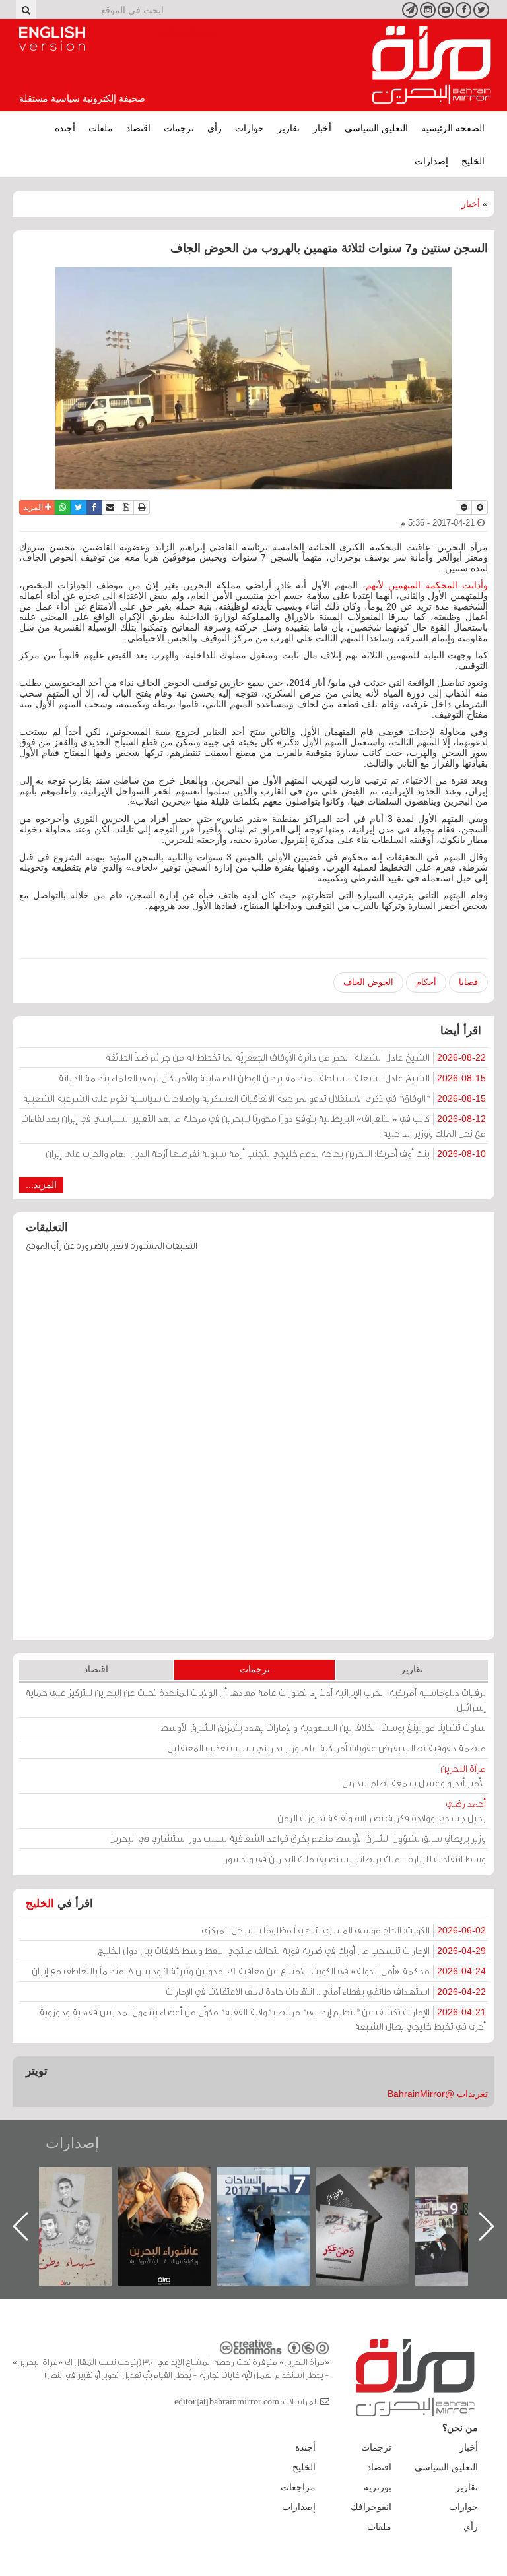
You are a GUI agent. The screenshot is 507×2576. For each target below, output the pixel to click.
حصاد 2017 (376, 2181)
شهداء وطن (178, 2181)
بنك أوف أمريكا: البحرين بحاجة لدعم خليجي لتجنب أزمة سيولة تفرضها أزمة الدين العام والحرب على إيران (266, 1153)
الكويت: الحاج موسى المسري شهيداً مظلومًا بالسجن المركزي (344, 1930)
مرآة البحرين (432, 65)
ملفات (101, 128)
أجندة (65, 128)
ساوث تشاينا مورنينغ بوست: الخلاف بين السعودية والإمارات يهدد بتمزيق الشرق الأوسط (323, 1727)
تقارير (288, 128)
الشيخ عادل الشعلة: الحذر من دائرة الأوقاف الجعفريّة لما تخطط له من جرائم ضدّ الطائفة (295, 1057)
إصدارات (431, 161)
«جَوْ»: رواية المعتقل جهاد (79, 2189)
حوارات (250, 128)
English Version (52, 39)
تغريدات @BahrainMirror (438, 2094)
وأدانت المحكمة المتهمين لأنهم (427, 585)
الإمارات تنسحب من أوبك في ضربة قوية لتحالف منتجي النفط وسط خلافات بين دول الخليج (292, 1950)
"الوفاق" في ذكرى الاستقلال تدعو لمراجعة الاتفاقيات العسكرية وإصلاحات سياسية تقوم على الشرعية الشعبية (254, 1098)
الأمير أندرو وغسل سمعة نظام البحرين (414, 1775)
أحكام (426, 982)
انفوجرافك (371, 2507)
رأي (215, 128)
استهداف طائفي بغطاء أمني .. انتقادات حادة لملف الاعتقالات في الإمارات (326, 1991)
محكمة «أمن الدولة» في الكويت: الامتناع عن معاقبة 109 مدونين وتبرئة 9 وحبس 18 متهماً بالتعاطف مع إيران (259, 1971)
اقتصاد (138, 128)
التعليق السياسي (376, 128)
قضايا (468, 982)
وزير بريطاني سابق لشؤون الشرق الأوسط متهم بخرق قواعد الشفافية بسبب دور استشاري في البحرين (297, 1838)
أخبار (322, 128)
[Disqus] (253, 1452)
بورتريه (378, 2487)
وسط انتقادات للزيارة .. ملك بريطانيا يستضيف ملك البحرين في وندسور (355, 1859)
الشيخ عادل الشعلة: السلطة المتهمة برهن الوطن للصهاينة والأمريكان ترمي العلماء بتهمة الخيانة (272, 1078)
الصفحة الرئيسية (453, 128)
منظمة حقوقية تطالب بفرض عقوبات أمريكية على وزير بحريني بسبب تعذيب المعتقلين (326, 1748)
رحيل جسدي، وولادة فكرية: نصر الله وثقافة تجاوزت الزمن (382, 1810)
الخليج (473, 161)
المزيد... (41, 1185)
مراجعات (298, 2487)
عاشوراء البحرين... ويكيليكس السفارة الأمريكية (277, 2197)
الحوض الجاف (368, 982)
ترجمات (179, 128)
